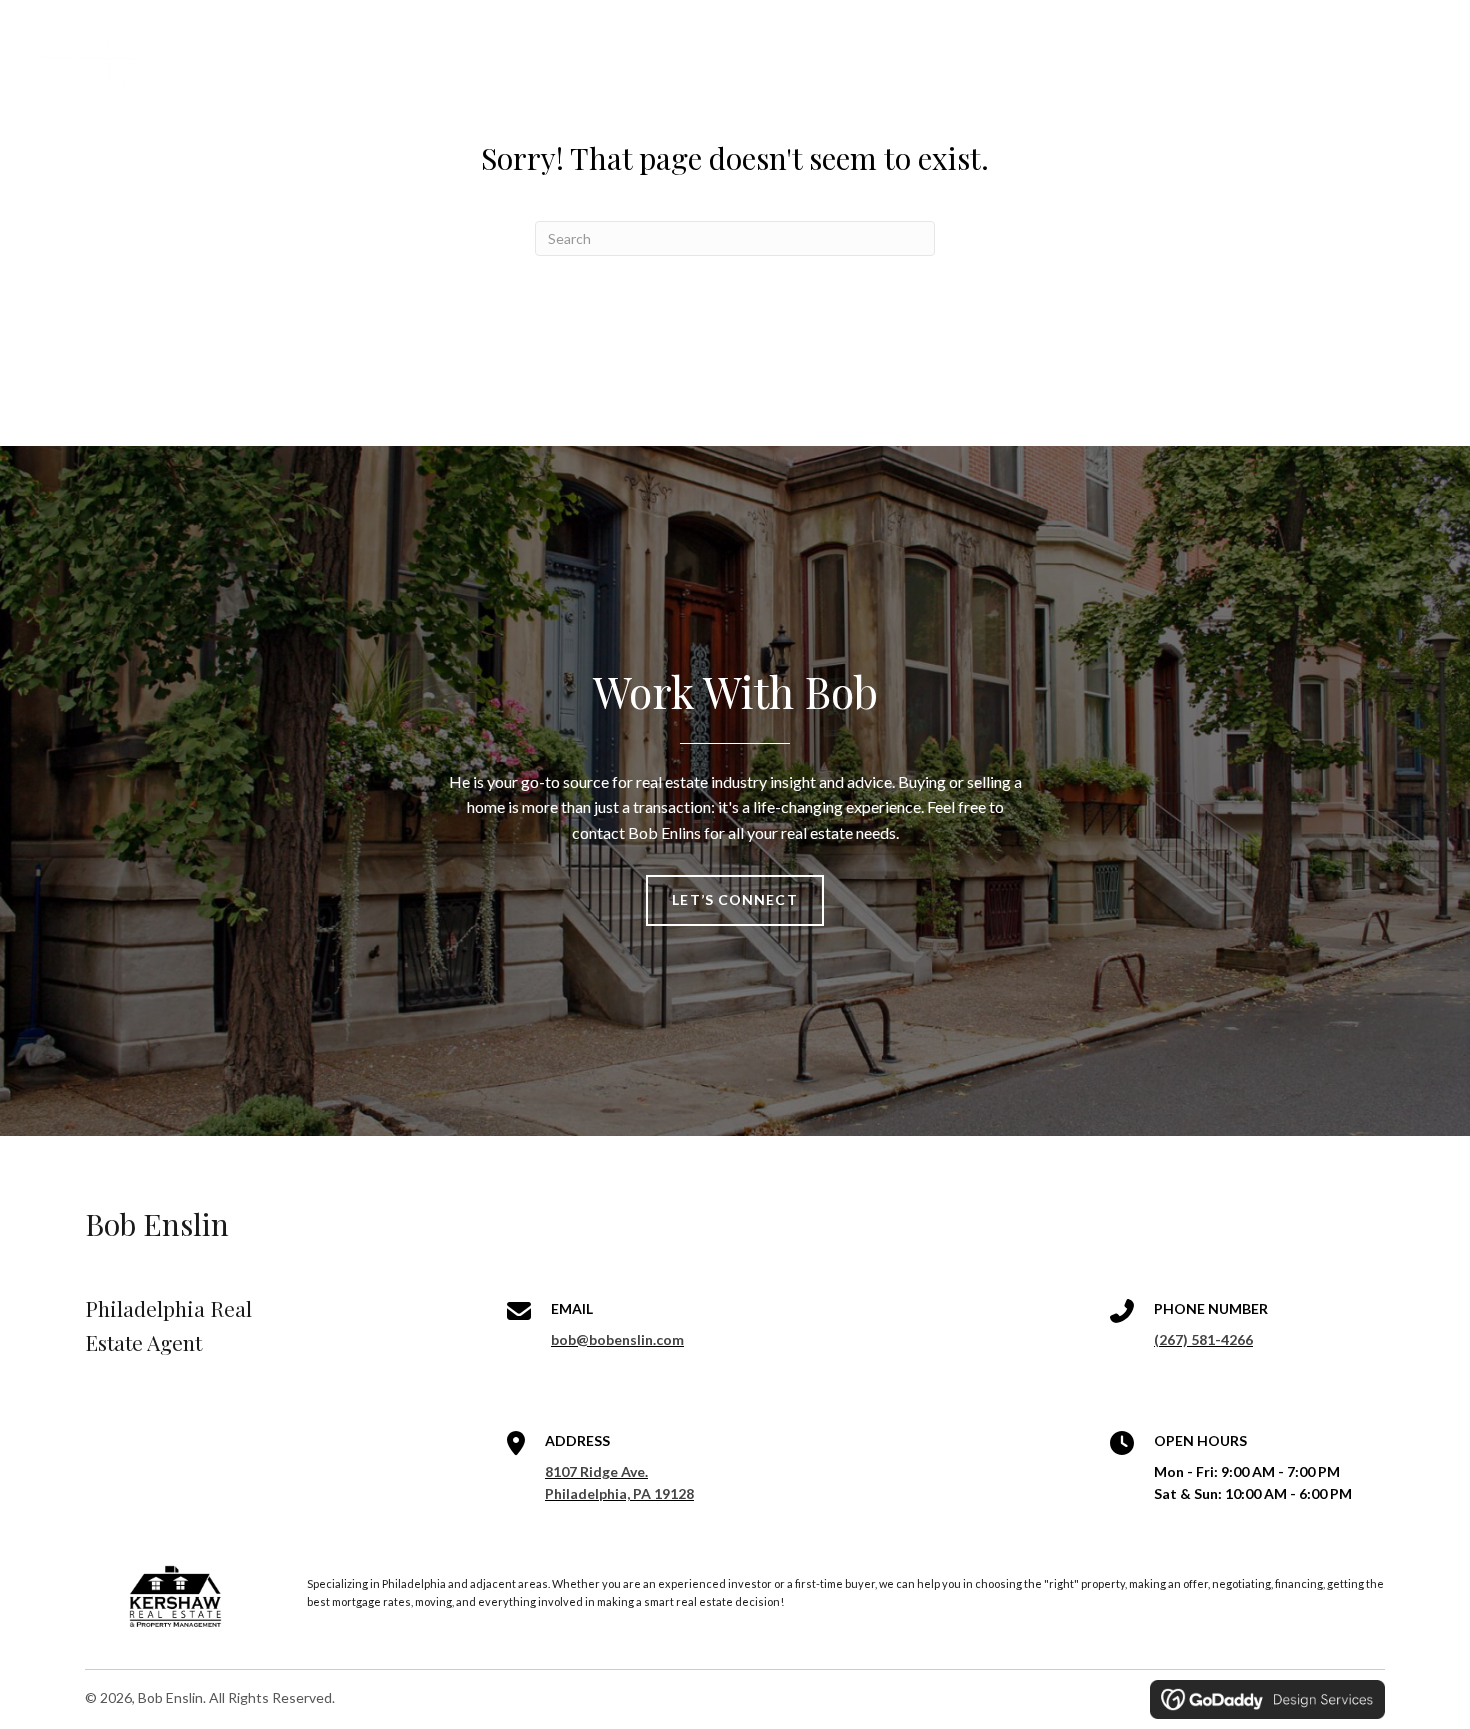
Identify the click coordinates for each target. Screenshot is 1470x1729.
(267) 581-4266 (1203, 1339)
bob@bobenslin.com (617, 1339)
